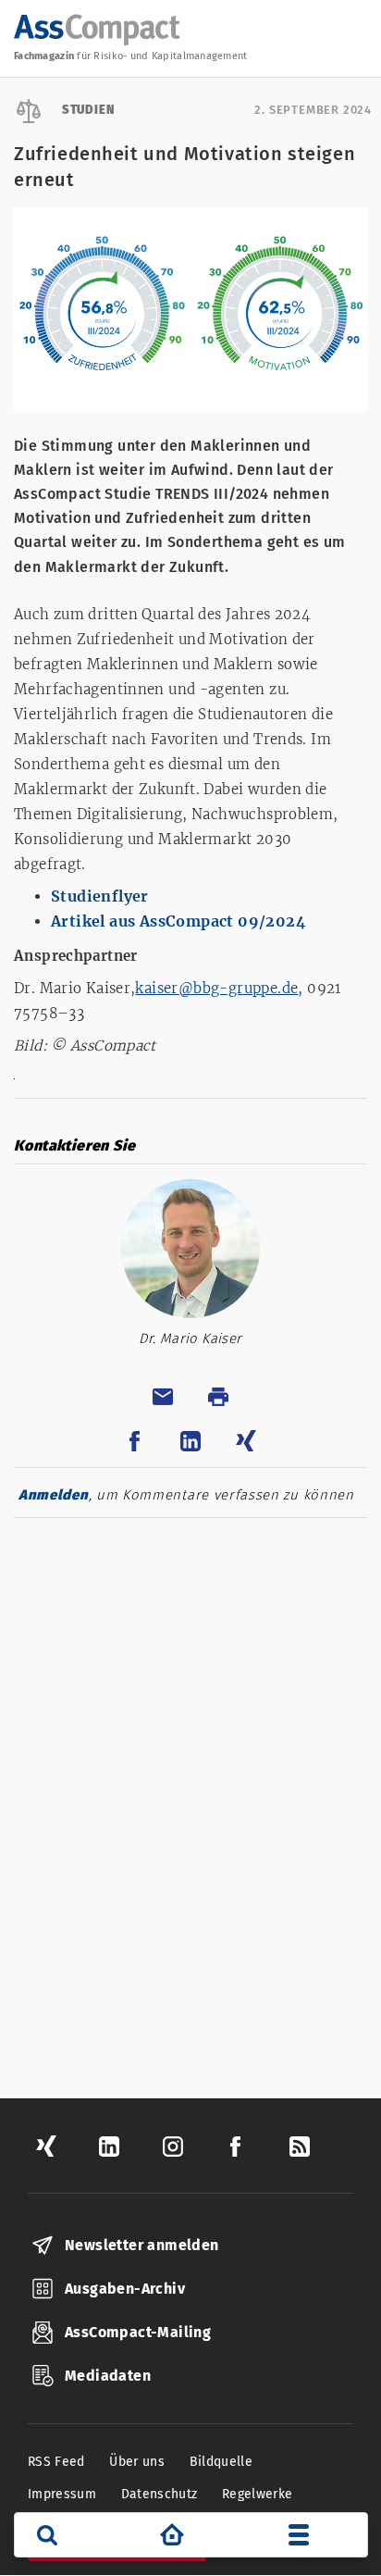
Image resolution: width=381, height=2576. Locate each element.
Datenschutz (160, 2494)
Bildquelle (221, 2462)
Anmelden (54, 1495)
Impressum (62, 2494)
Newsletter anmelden (142, 2245)
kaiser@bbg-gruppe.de (216, 988)
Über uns (137, 2462)
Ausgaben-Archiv (125, 2289)
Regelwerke (258, 2494)
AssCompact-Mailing (138, 2332)
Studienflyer (100, 896)
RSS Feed (56, 2462)
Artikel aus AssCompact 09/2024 (178, 921)
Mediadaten (108, 2376)
